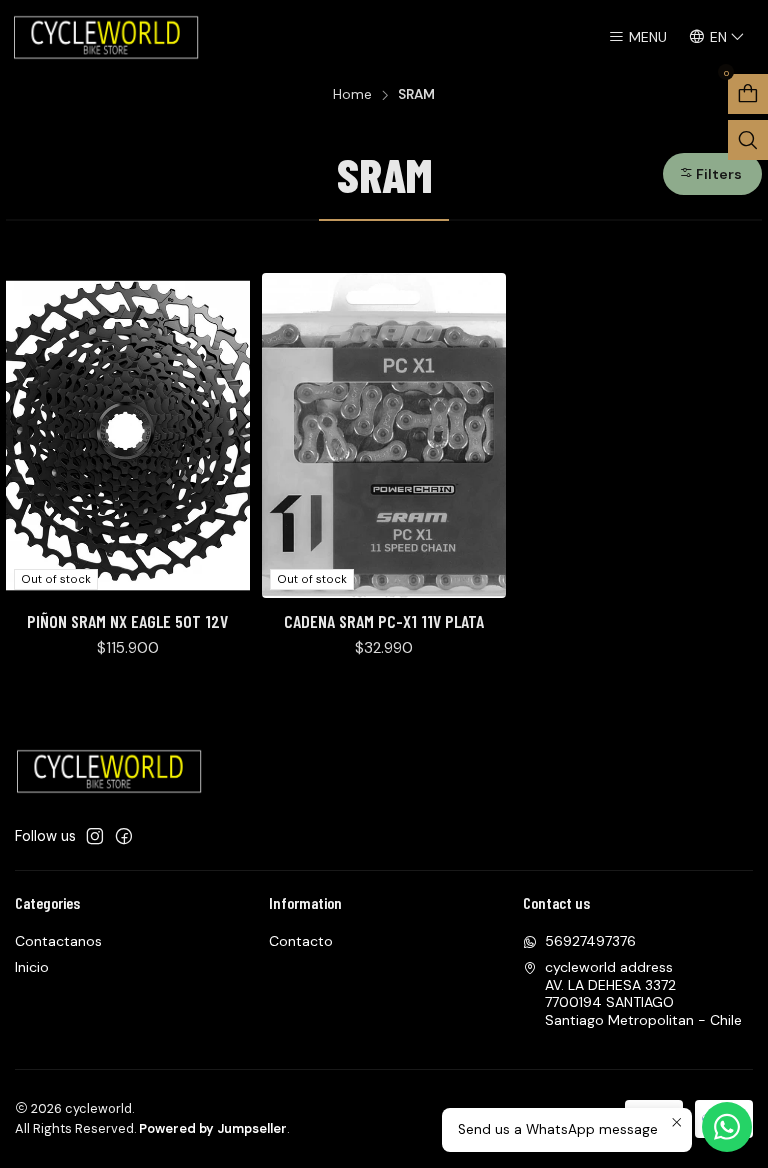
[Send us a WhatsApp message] (727, 1127)
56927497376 (590, 941)
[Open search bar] (748, 140)
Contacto (301, 941)
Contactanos (58, 941)
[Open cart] (748, 94)
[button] (712, 174)
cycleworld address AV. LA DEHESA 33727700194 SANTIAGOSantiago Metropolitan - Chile (643, 993)
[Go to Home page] (108, 37)
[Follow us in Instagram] (95, 836)
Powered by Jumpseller (213, 1128)
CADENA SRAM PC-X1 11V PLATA (384, 621)
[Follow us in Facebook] (124, 836)
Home (352, 95)
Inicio (32, 967)
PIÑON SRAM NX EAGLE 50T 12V (127, 621)
